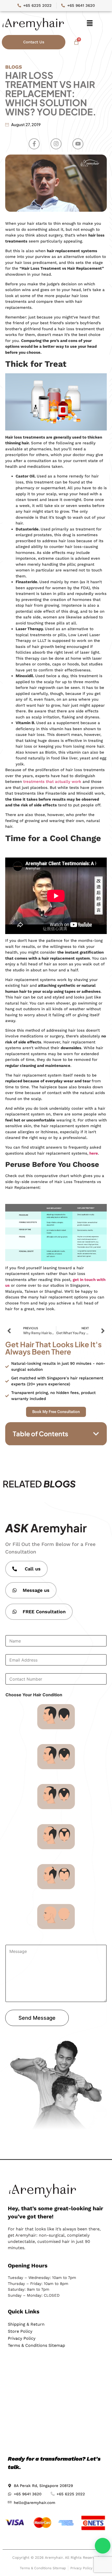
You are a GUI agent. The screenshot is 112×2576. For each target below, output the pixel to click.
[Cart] (76, 42)
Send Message (37, 2018)
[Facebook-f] (34, 144)
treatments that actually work (52, 782)
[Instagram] (56, 144)
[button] (90, 23)
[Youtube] (78, 144)
